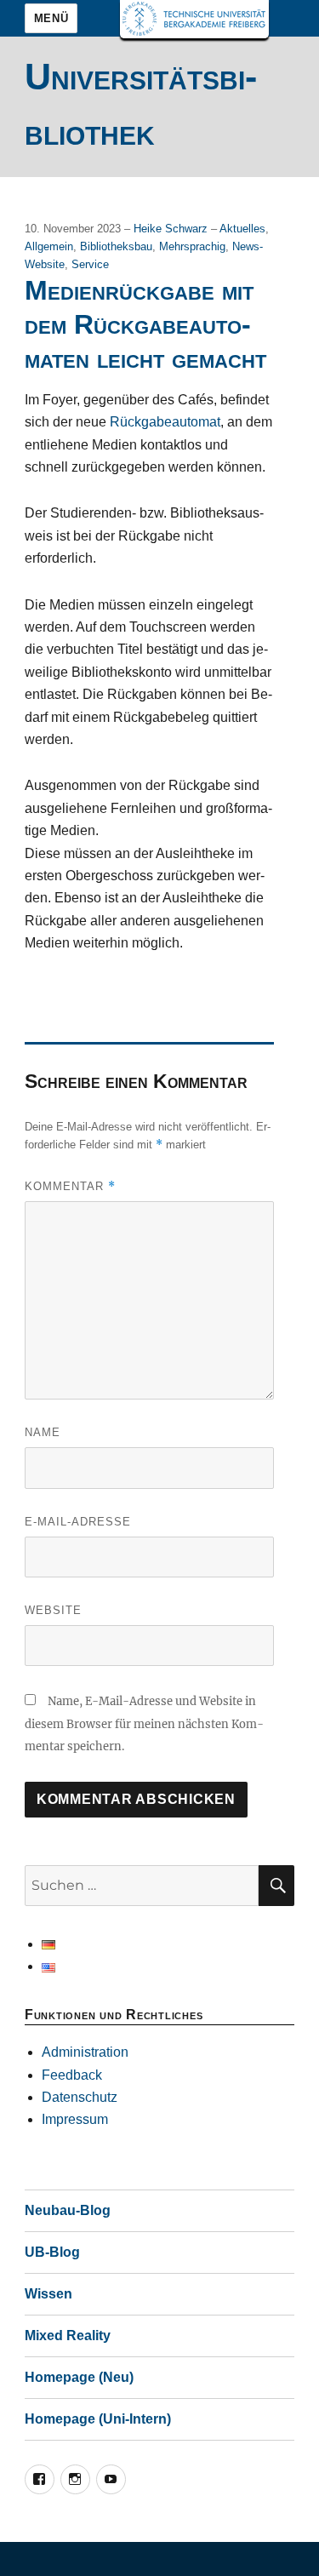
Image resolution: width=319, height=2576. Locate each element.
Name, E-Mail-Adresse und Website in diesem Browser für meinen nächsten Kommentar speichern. (144, 1724)
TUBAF (194, 19)
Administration (85, 2052)
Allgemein (49, 246)
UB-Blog (52, 2252)
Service (90, 264)
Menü (51, 18)
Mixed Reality (68, 2336)
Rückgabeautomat (165, 422)
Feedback (72, 2075)
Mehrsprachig (192, 246)
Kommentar (70, 1186)
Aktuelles (242, 229)
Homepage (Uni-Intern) (98, 2419)
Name (43, 1432)
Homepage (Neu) (79, 2377)
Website (53, 1610)
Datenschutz (80, 2097)
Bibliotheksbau (116, 246)
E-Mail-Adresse (78, 1522)
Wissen (48, 2294)
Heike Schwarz (172, 229)
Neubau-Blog (68, 2210)
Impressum (75, 2119)
